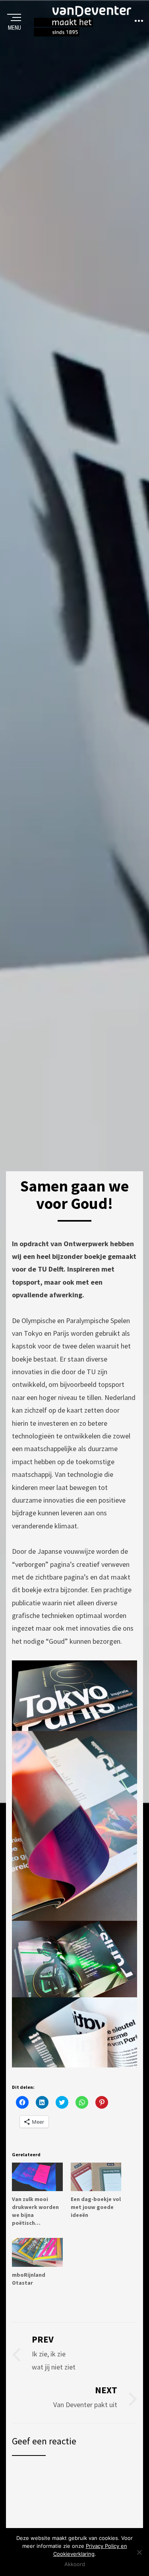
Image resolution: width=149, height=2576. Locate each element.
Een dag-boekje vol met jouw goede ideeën (96, 2207)
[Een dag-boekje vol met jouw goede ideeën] (96, 2177)
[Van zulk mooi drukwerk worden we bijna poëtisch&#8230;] (37, 2177)
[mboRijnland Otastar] (37, 2252)
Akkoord (75, 2564)
